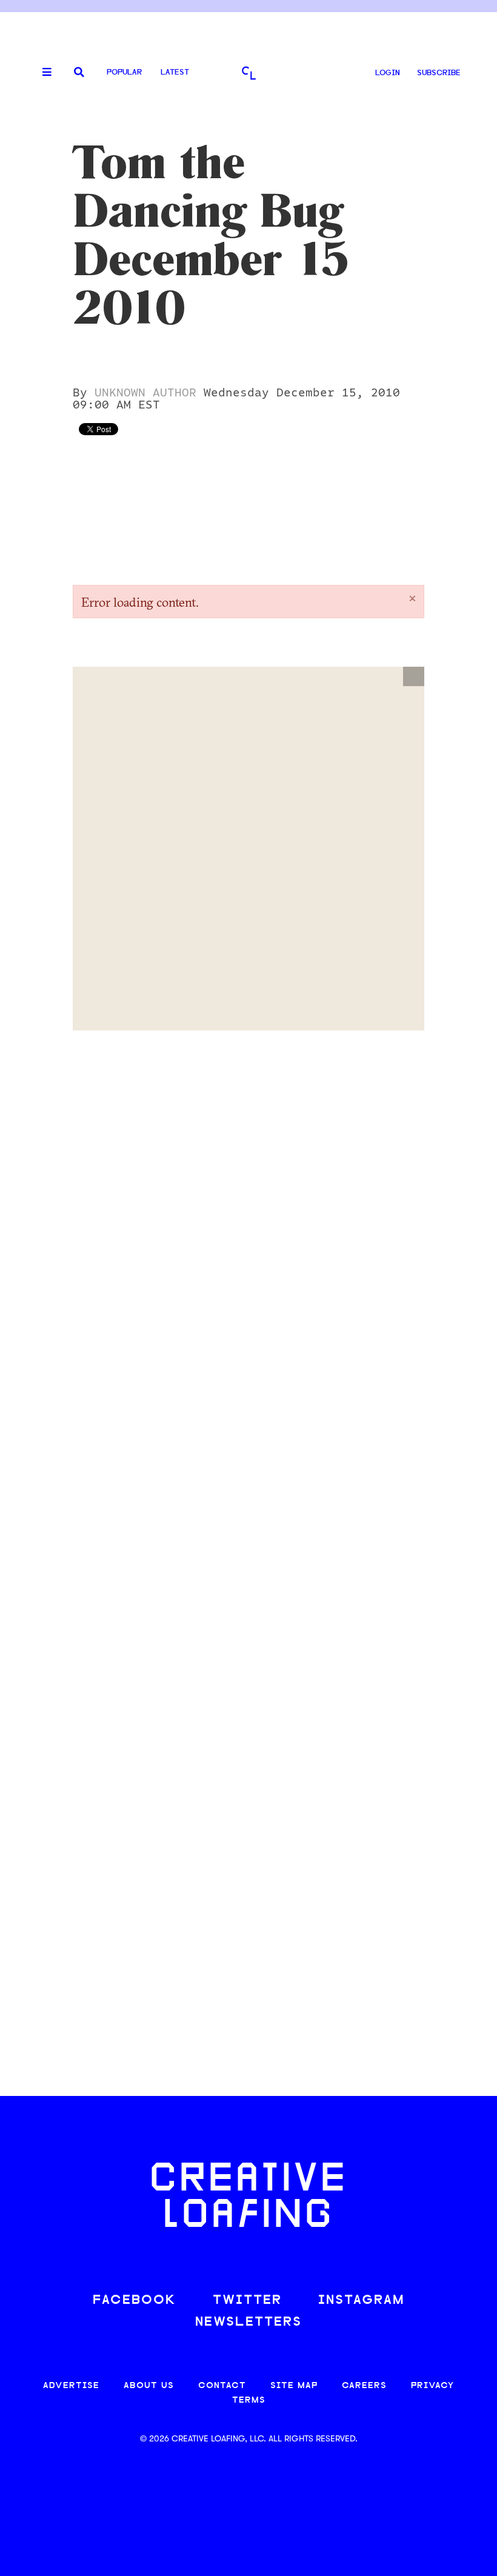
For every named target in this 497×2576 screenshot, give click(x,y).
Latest (175, 72)
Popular (124, 72)
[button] (414, 676)
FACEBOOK (135, 2301)
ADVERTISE (71, 2386)
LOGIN (388, 73)
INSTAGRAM (361, 2301)
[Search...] (79, 73)
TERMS (249, 2401)
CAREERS (364, 2386)
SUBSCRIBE (439, 73)
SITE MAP (294, 2386)
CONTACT (222, 2386)
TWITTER (247, 2301)
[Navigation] (42, 73)
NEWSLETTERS (248, 2322)
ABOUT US (149, 2386)
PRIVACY (432, 2386)
